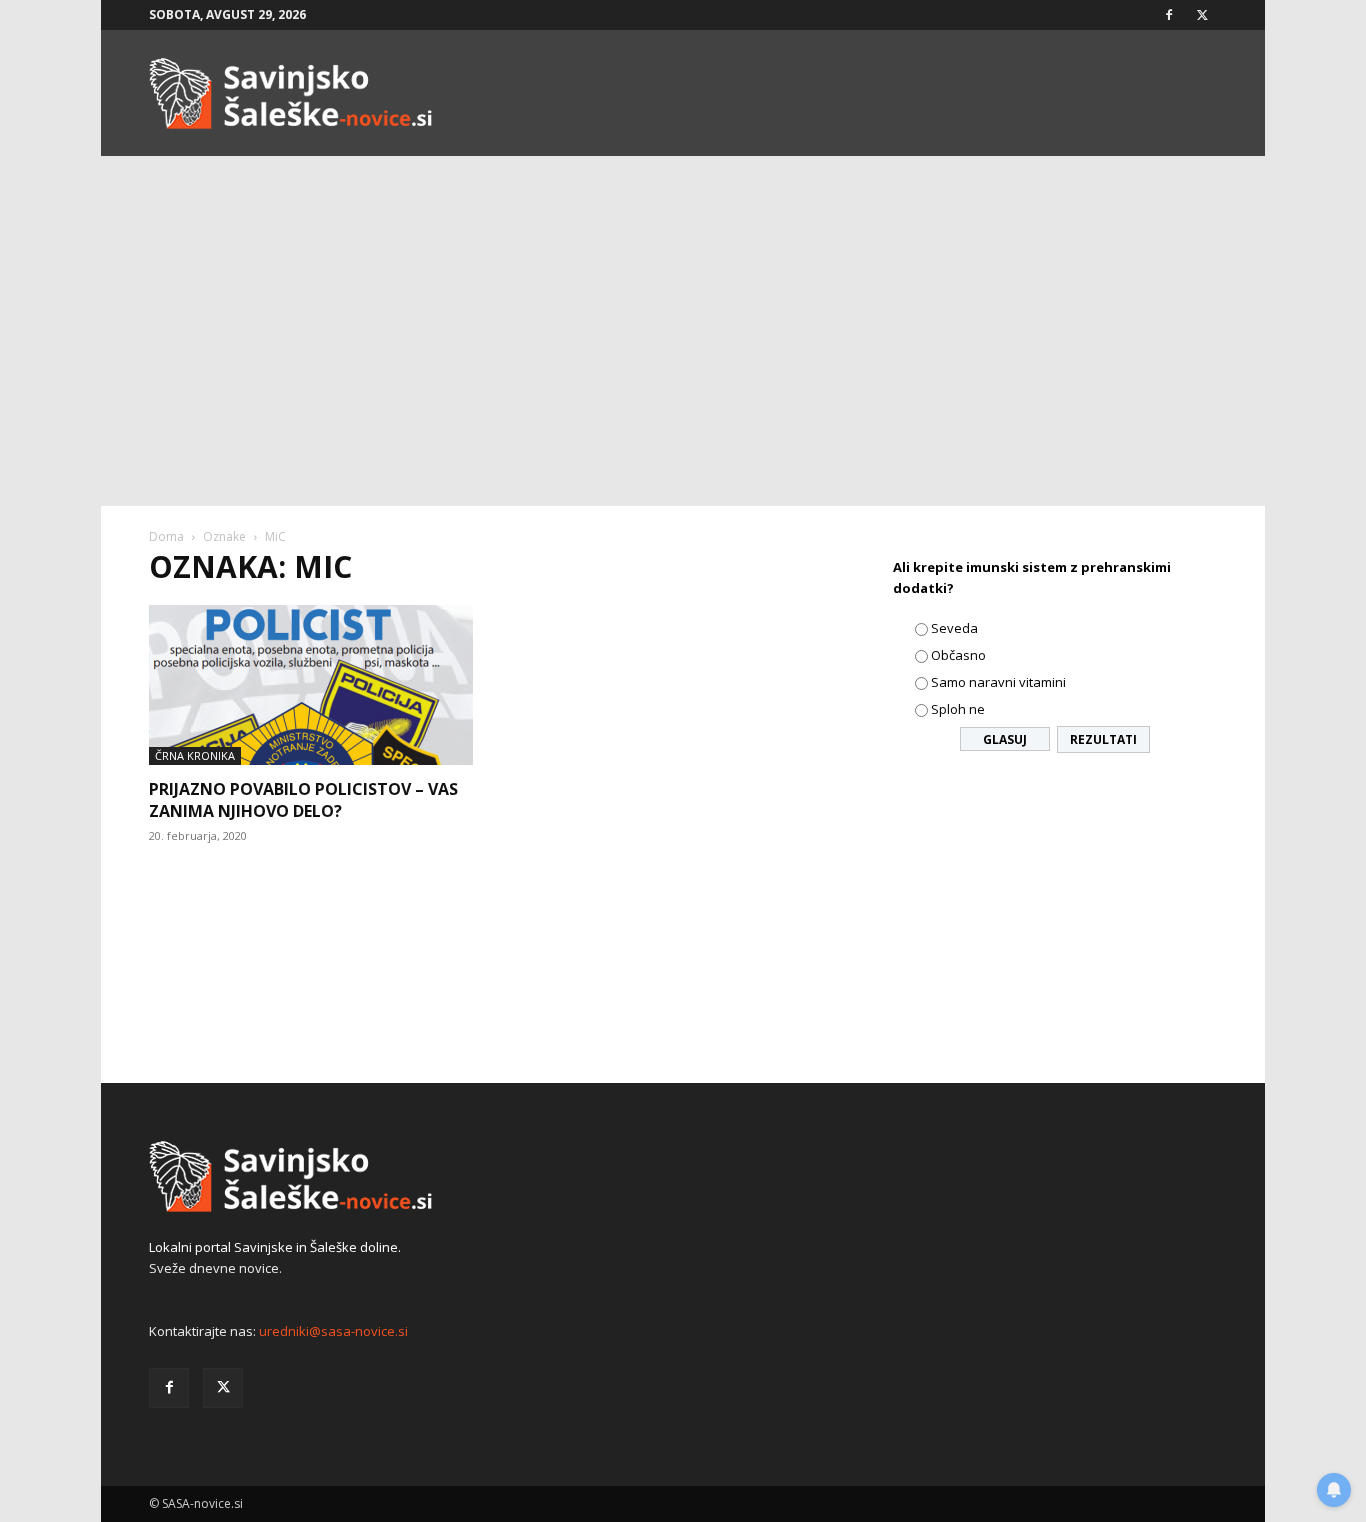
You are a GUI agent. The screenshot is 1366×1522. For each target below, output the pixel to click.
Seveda (954, 628)
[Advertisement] (683, 356)
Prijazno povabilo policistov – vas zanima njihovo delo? (303, 800)
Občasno (958, 655)
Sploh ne (958, 709)
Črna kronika (195, 755)
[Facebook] (1169, 15)
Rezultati (1103, 739)
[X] (1202, 15)
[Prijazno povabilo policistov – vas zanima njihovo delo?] (311, 685)
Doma (166, 536)
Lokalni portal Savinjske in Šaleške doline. (275, 1247)
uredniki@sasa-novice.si (333, 1331)
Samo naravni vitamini (998, 682)
